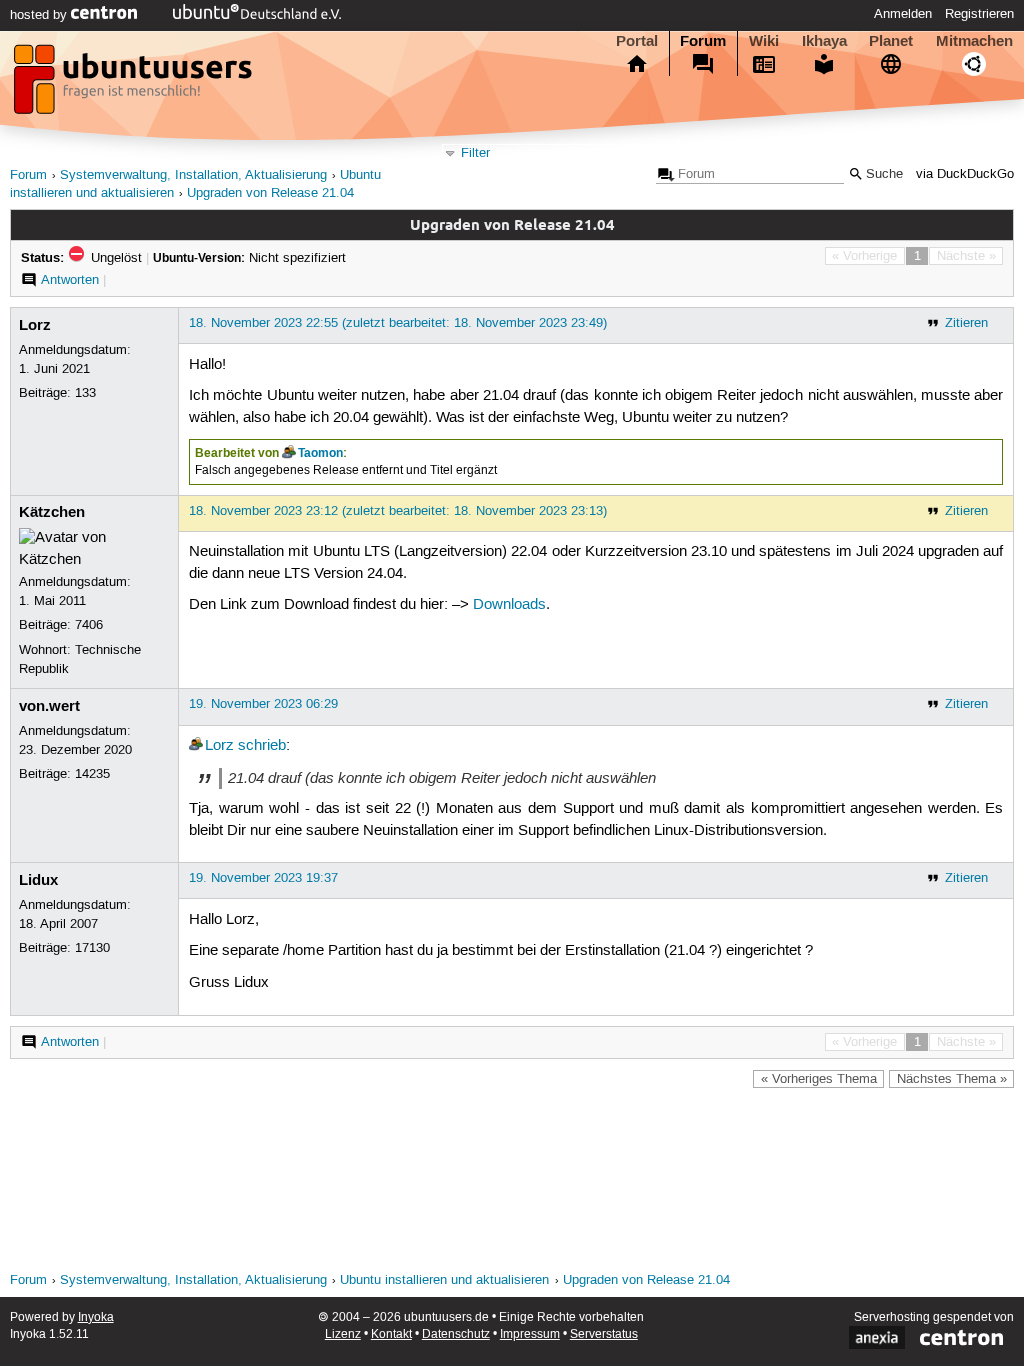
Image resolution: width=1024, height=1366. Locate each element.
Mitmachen (974, 41)
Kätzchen (52, 512)
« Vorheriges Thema (819, 1079)
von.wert (49, 706)
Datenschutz (456, 1334)
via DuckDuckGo (965, 174)
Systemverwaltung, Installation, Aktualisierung (193, 175)
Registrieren (979, 14)
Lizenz (343, 1334)
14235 (92, 774)
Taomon (320, 453)
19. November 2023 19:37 (263, 878)
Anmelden (903, 14)
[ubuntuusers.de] (135, 85)
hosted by (40, 15)
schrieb (262, 746)
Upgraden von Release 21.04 (270, 193)
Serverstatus (604, 1334)
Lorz (35, 325)
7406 (89, 625)
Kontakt (391, 1334)
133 (85, 393)
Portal (637, 41)
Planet (891, 41)
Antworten (70, 280)
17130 (92, 948)
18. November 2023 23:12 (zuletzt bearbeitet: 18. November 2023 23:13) (398, 511)
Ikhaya (824, 41)
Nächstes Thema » (952, 1079)
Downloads (509, 605)
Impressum (530, 1334)
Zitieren (966, 323)
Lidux (38, 880)
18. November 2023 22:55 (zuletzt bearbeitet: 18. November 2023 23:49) (398, 323)
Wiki (764, 41)
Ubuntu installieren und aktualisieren (444, 1280)
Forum (703, 41)
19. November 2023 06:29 (263, 704)
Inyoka (96, 1317)
